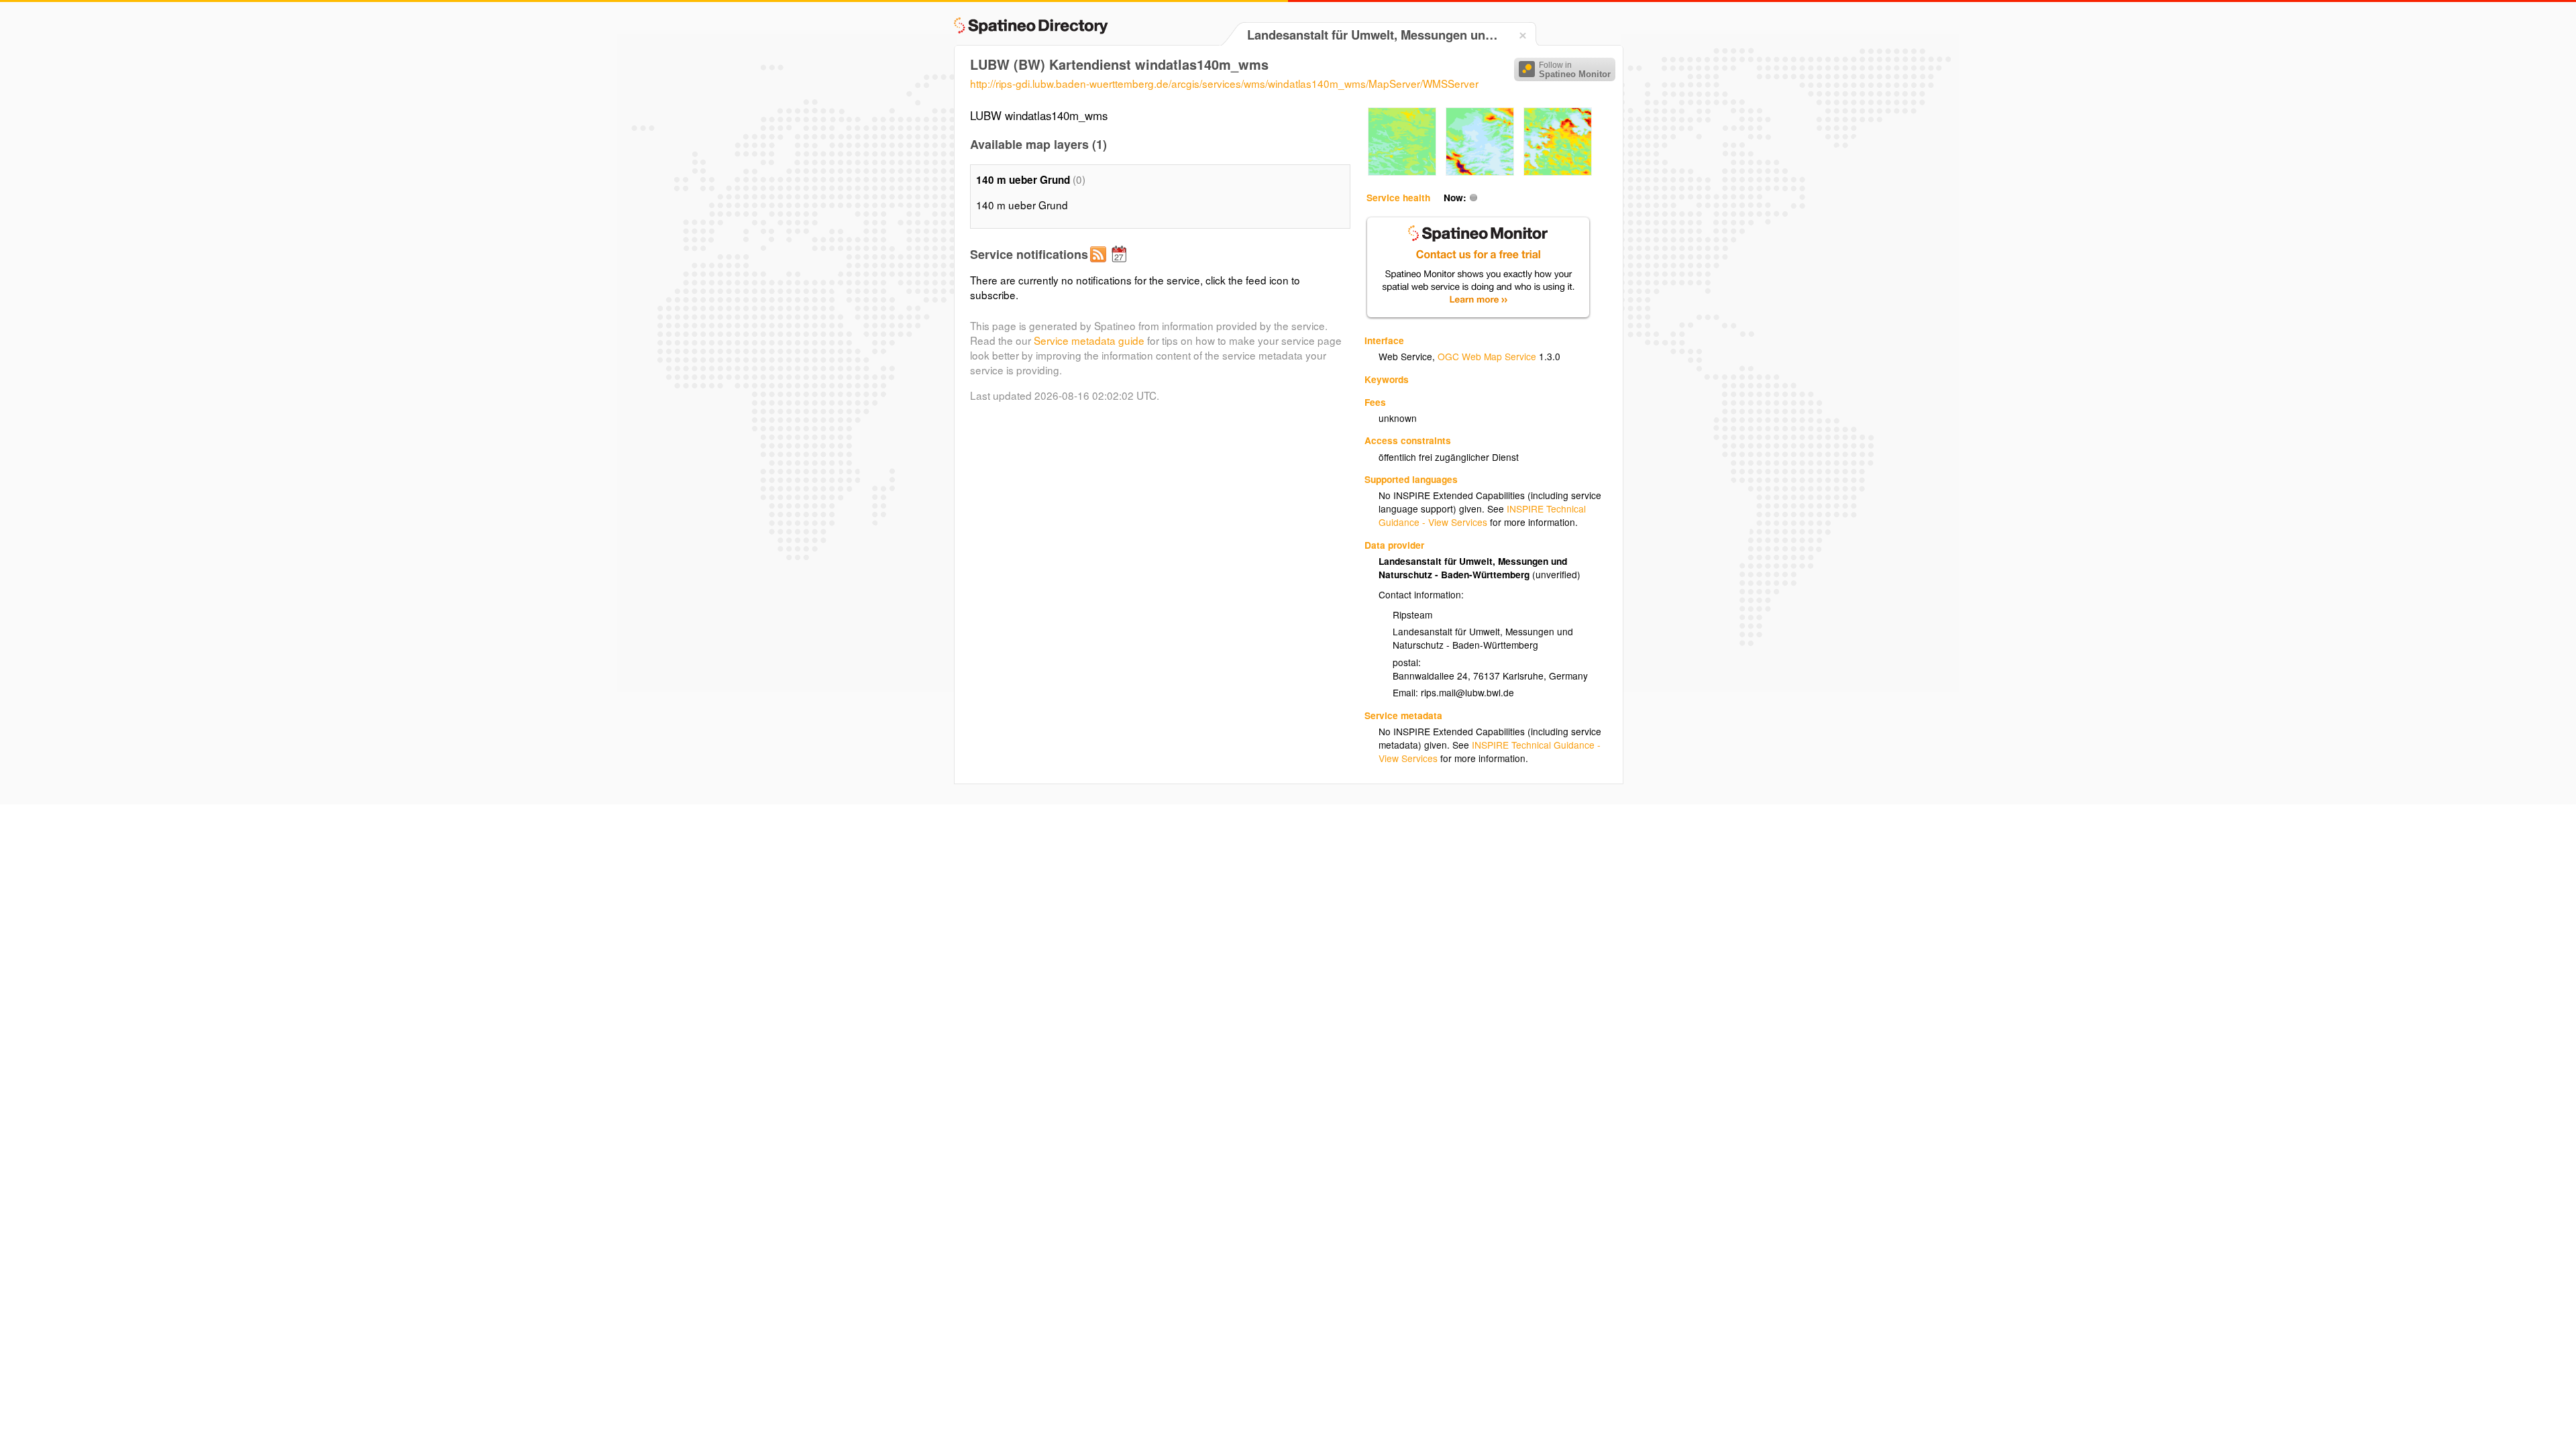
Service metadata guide (1089, 340)
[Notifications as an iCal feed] (1121, 265)
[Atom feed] (1100, 265)
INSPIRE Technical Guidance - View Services (1482, 515)
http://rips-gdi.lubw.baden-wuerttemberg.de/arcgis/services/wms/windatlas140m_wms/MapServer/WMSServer (1224, 83)
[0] (1402, 172)
